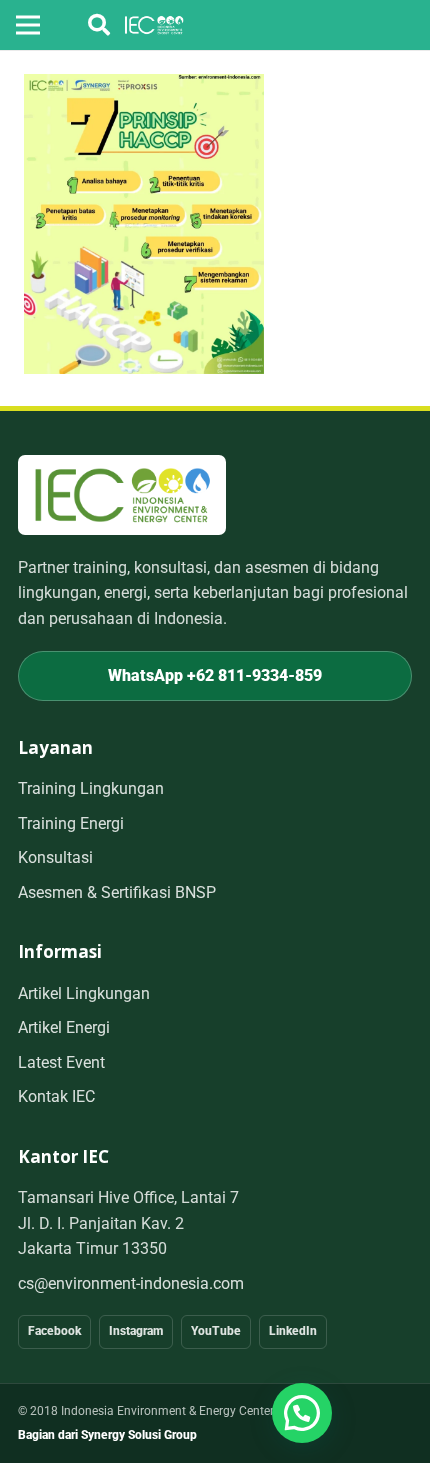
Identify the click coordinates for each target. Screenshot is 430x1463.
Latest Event (61, 1062)
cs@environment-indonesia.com (131, 1283)
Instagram (136, 1331)
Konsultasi (55, 857)
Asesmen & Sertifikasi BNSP (117, 892)
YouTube (216, 1331)
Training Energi (71, 823)
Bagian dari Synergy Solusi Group (107, 1435)
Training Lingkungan (91, 788)
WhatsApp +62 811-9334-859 (215, 675)
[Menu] (28, 25)
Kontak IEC (56, 1096)
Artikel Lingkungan (84, 993)
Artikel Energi (64, 1027)
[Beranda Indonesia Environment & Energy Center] (122, 494)
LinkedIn (293, 1331)
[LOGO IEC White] (154, 25)
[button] (99, 25)
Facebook (54, 1331)
